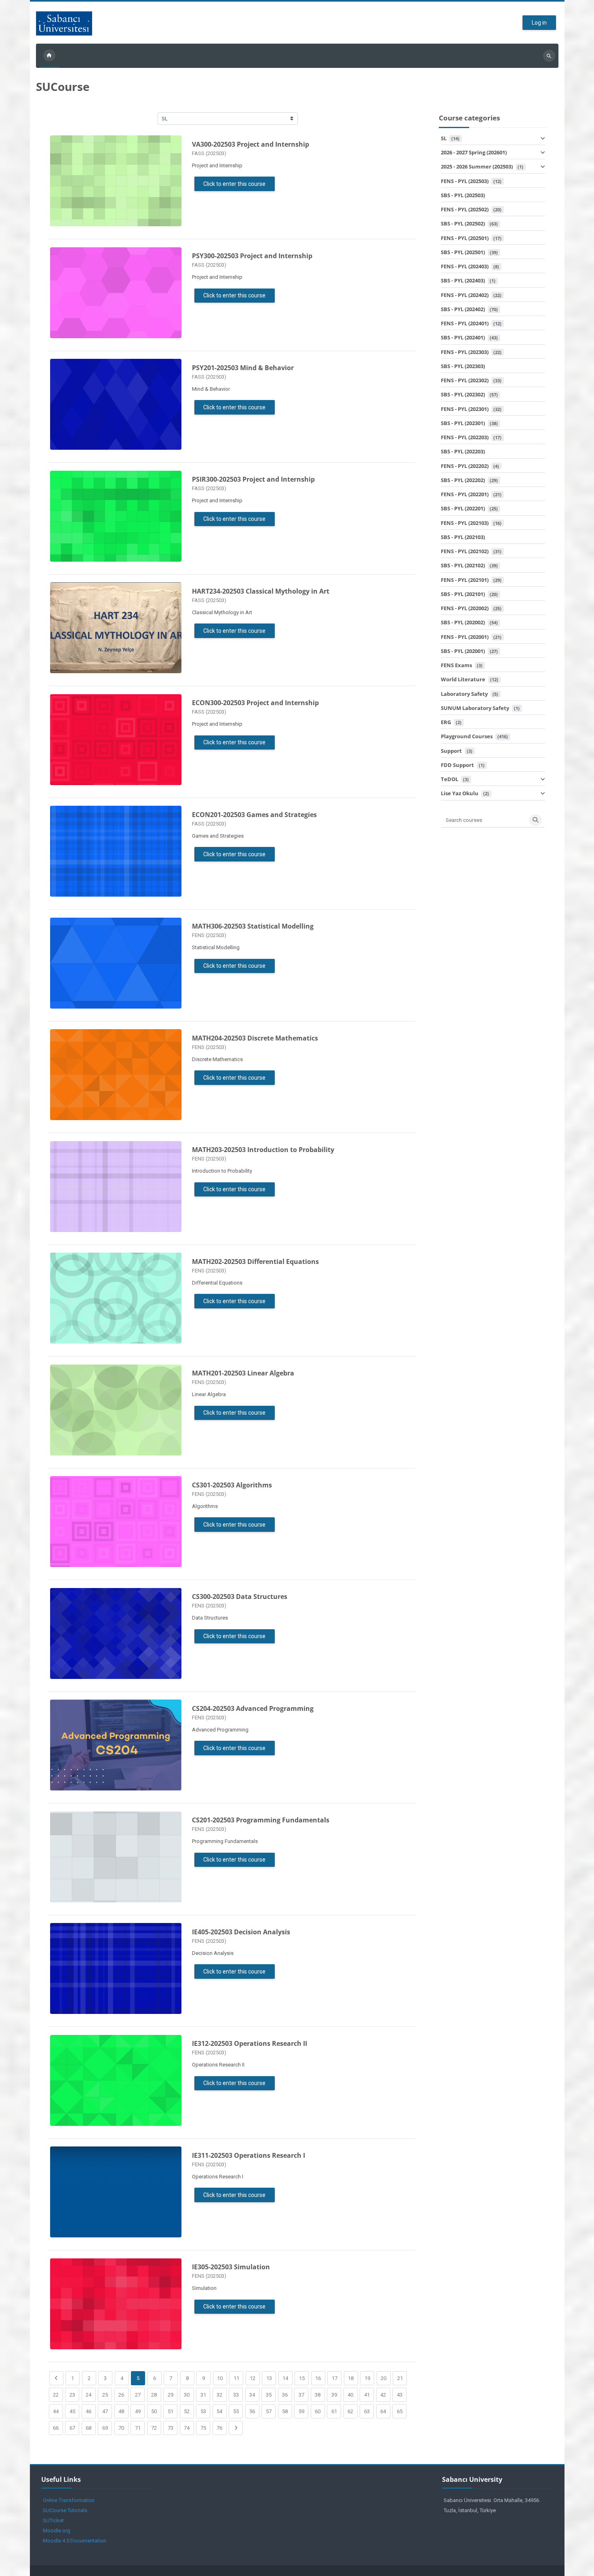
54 (222, 2411)
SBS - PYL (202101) (463, 594)
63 (369, 2411)
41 (369, 2395)
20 (386, 2378)
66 (58, 2428)
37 (303, 2395)
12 (255, 2378)
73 (173, 2428)
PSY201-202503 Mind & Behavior (243, 368)
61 (336, 2411)
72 (156, 2428)
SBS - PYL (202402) (463, 309)
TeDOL (450, 779)
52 (189, 2411)
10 (222, 2378)
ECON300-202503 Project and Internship (255, 703)
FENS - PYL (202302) (465, 380)
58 (287, 2411)
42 (385, 2395)
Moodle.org (57, 2531)
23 (74, 2395)
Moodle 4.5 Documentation (75, 2541)
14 (288, 2378)
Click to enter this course (234, 184)
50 (156, 2411)
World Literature (463, 679)
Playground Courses (467, 736)
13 (271, 2378)
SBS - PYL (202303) (463, 366)
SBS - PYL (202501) (463, 252)
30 (189, 2395)
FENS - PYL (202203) (465, 437)
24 (91, 2395)
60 (320, 2411)
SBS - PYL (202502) (463, 223)
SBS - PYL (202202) (463, 480)
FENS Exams (456, 665)
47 (107, 2411)
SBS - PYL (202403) (463, 280)
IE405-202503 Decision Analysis (241, 1932)
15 (304, 2378)
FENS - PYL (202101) (465, 580)
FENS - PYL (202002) (465, 608)
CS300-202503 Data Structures (240, 1597)
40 (353, 2395)
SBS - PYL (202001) (463, 651)
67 (74, 2428)
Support (451, 751)
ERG (446, 722)
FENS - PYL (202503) (465, 181)
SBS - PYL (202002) (463, 622)
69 (107, 2428)
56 (254, 2411)
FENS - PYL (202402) (465, 295)
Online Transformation (69, 2500)
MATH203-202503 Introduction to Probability (263, 1150)
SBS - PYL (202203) (463, 451)
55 (238, 2411)
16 (320, 2378)
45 (74, 2411)
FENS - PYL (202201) (465, 494)
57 (271, 2411)
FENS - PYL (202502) (465, 209)
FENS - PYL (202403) (465, 266)
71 (140, 2428)
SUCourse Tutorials (65, 2510)
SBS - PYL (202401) (463, 337)
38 (320, 2395)
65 (402, 2411)
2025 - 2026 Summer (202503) (477, 166)
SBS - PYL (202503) (463, 195)
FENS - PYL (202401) (465, 323)
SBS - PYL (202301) (463, 423)
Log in (539, 23)
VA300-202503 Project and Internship (251, 144)
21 (402, 2378)
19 (369, 2378)
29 (173, 2395)
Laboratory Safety (464, 694)
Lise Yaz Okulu (460, 793)
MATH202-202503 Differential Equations (255, 1262)
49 (140, 2411)
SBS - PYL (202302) (463, 394)
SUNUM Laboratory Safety (475, 708)
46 (91, 2411)
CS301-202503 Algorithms (232, 1485)
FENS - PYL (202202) (465, 466)
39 (336, 2395)
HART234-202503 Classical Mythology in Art (261, 591)
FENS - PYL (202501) (465, 238)
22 (58, 2395)
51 (173, 2411)
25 (107, 2395)
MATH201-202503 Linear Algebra (243, 1373)
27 (140, 2395)
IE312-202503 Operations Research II (250, 2043)
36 (287, 2395)
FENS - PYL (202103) (465, 523)
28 (156, 2395)
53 (205, 2411)
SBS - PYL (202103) (463, 537)
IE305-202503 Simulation (231, 2267)
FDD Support (457, 765)
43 (402, 2395)
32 (222, 2395)
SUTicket (53, 2520)
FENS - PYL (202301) (465, 409)
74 (189, 2428)
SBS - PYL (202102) (463, 565)
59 (303, 2411)
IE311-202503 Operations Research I (249, 2155)
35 (271, 2395)
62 (353, 2411)
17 (337, 2378)
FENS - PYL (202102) (465, 551)
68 (91, 2428)
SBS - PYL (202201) (463, 508)
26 (123, 2395)
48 (123, 2411)
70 (123, 2428)
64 (385, 2411)
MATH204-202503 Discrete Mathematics (255, 1038)
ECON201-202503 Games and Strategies (254, 815)
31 (205, 2395)
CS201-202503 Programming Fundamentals (261, 1820)
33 (238, 2395)
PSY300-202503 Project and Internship (252, 256)
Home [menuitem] (49, 56)
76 (222, 2428)
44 (58, 2411)
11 (238, 2378)
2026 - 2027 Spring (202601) (474, 152)
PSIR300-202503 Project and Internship (253, 479)
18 (353, 2378)
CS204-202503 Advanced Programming (253, 1708)
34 (254, 2395)
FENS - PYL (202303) (465, 352)
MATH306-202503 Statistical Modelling (253, 926)
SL (444, 138)
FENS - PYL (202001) (465, 637)
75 (205, 2428)
